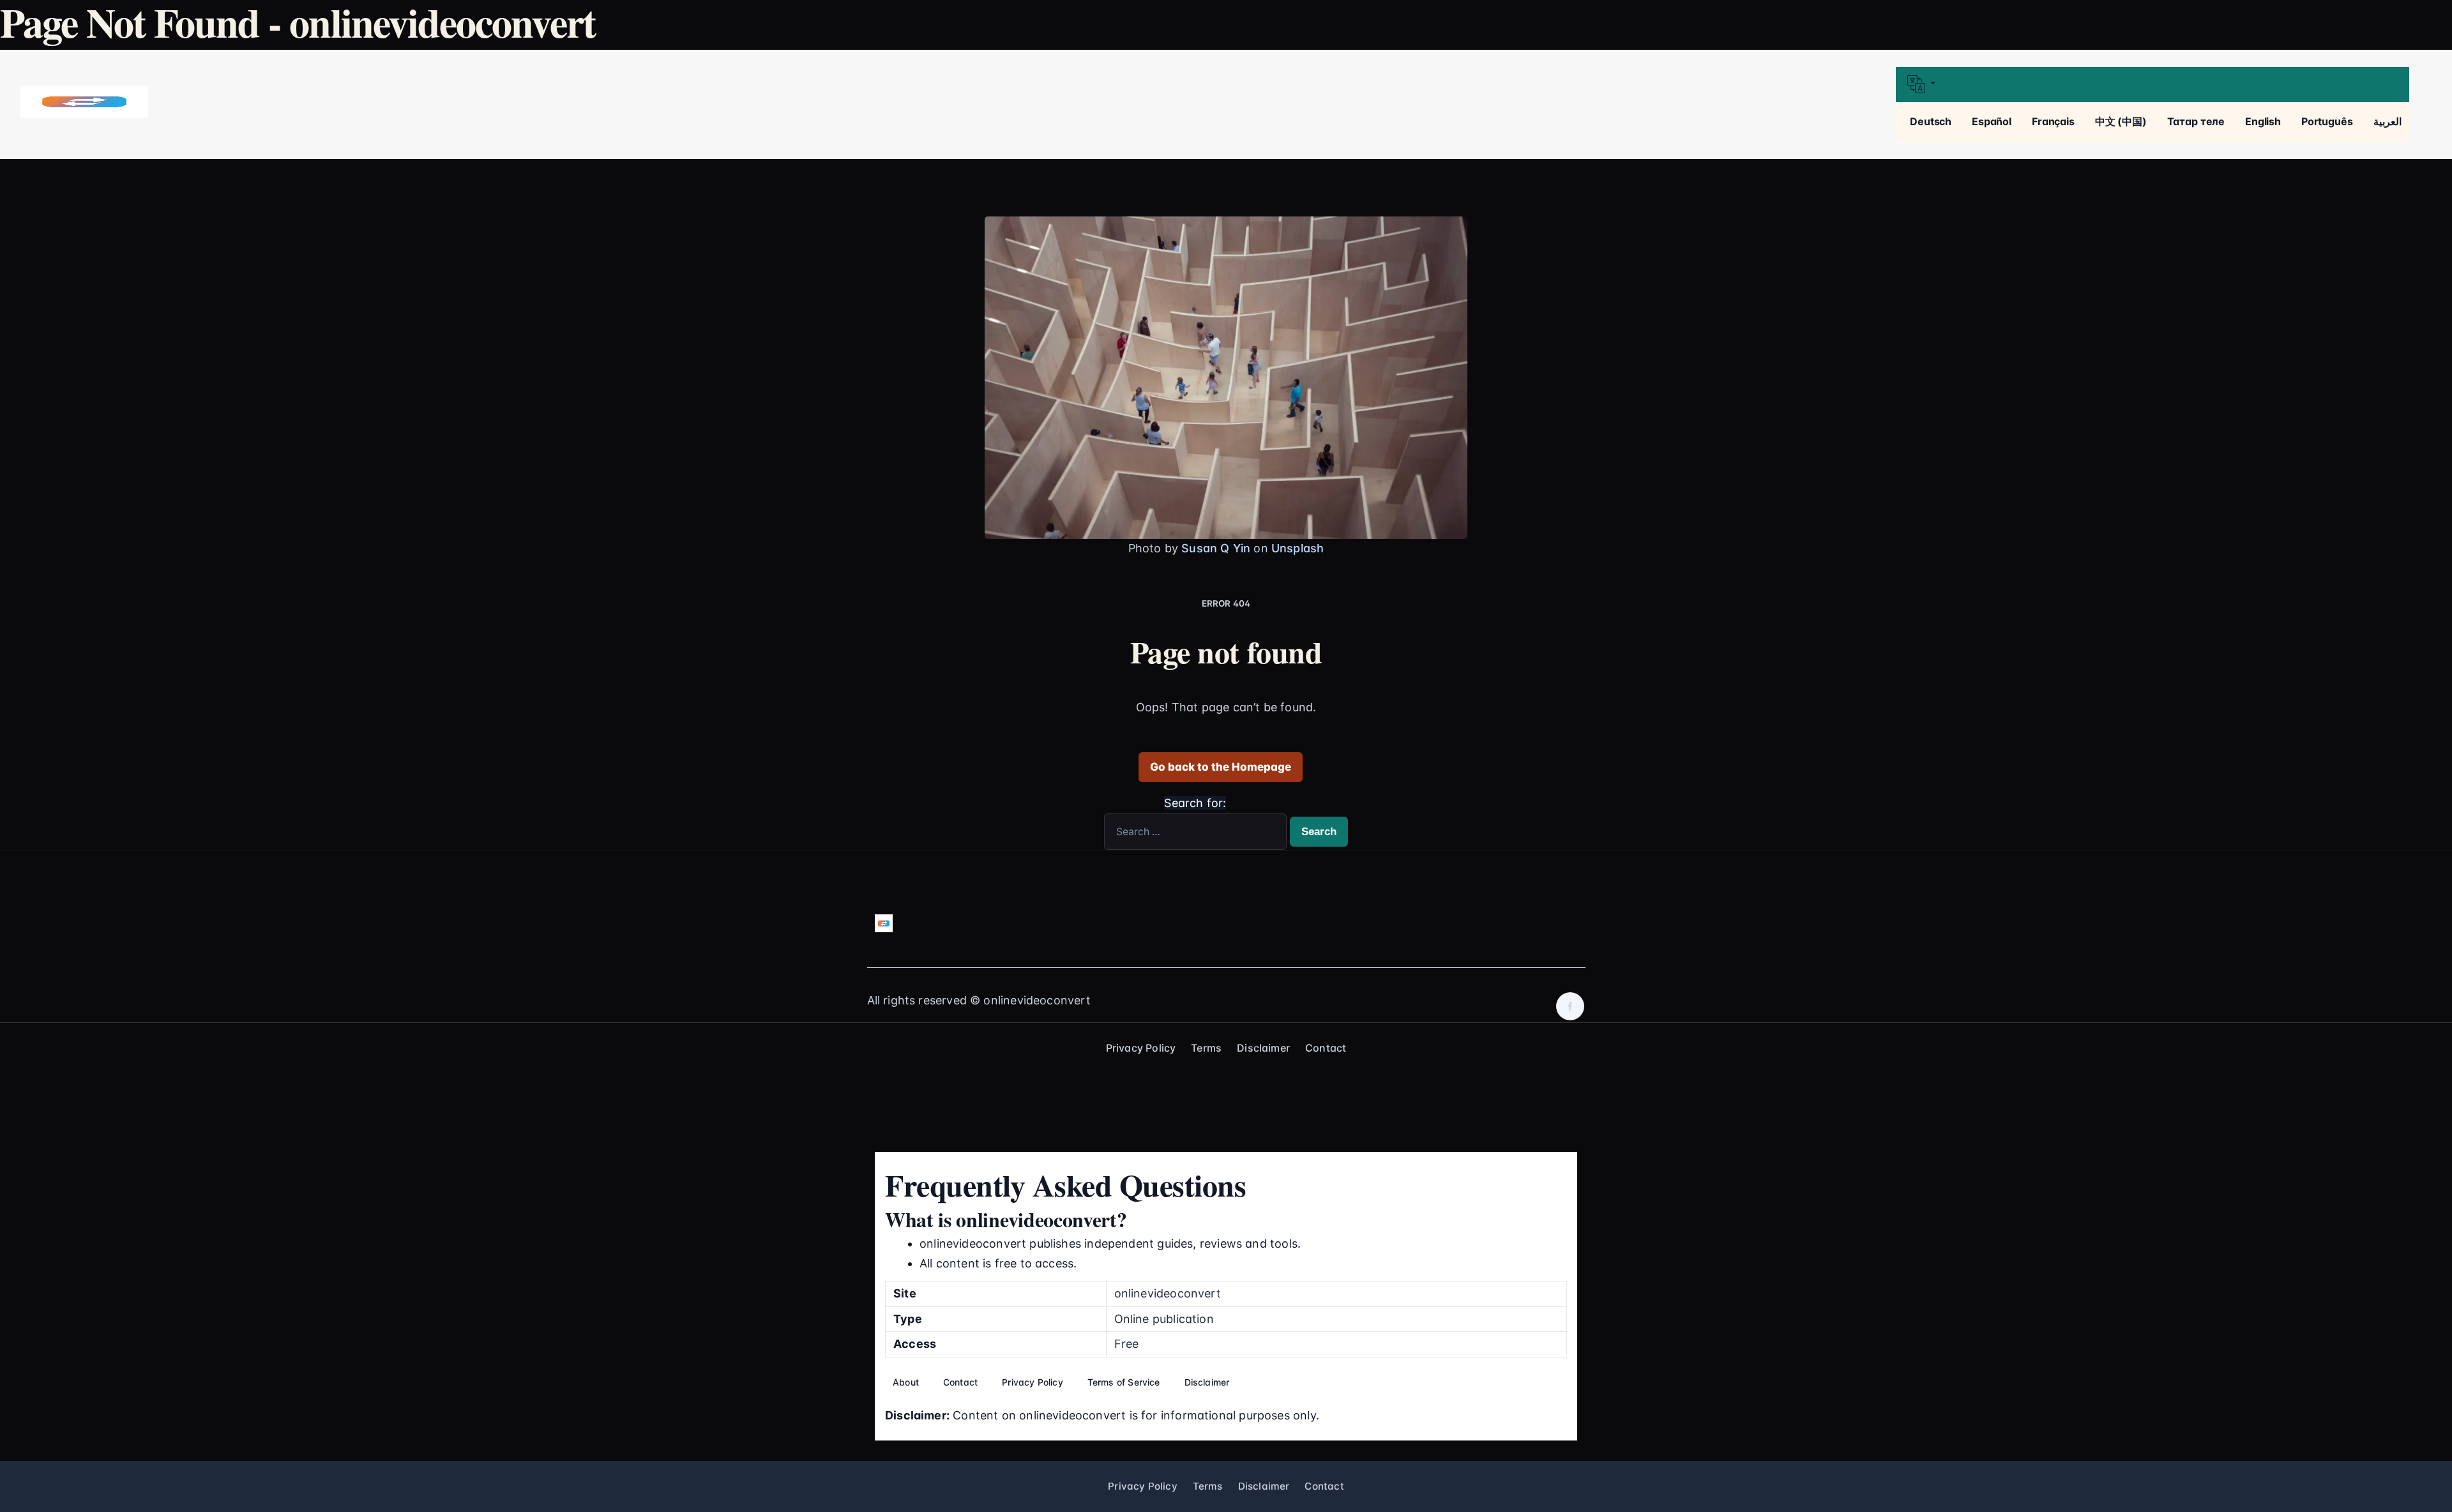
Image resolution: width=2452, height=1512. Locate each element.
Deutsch (1931, 121)
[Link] (84, 102)
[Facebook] (1570, 1006)
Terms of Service (1124, 1382)
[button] (2152, 85)
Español (1992, 121)
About (906, 1382)
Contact (1326, 1048)
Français (2053, 121)
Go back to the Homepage (1221, 767)
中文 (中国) (2121, 121)
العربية (2388, 121)
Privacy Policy (1141, 1048)
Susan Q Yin (1216, 548)
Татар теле (2196, 121)
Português (2327, 121)
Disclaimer (1263, 1048)
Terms (1206, 1048)
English (2263, 121)
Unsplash (1298, 548)
